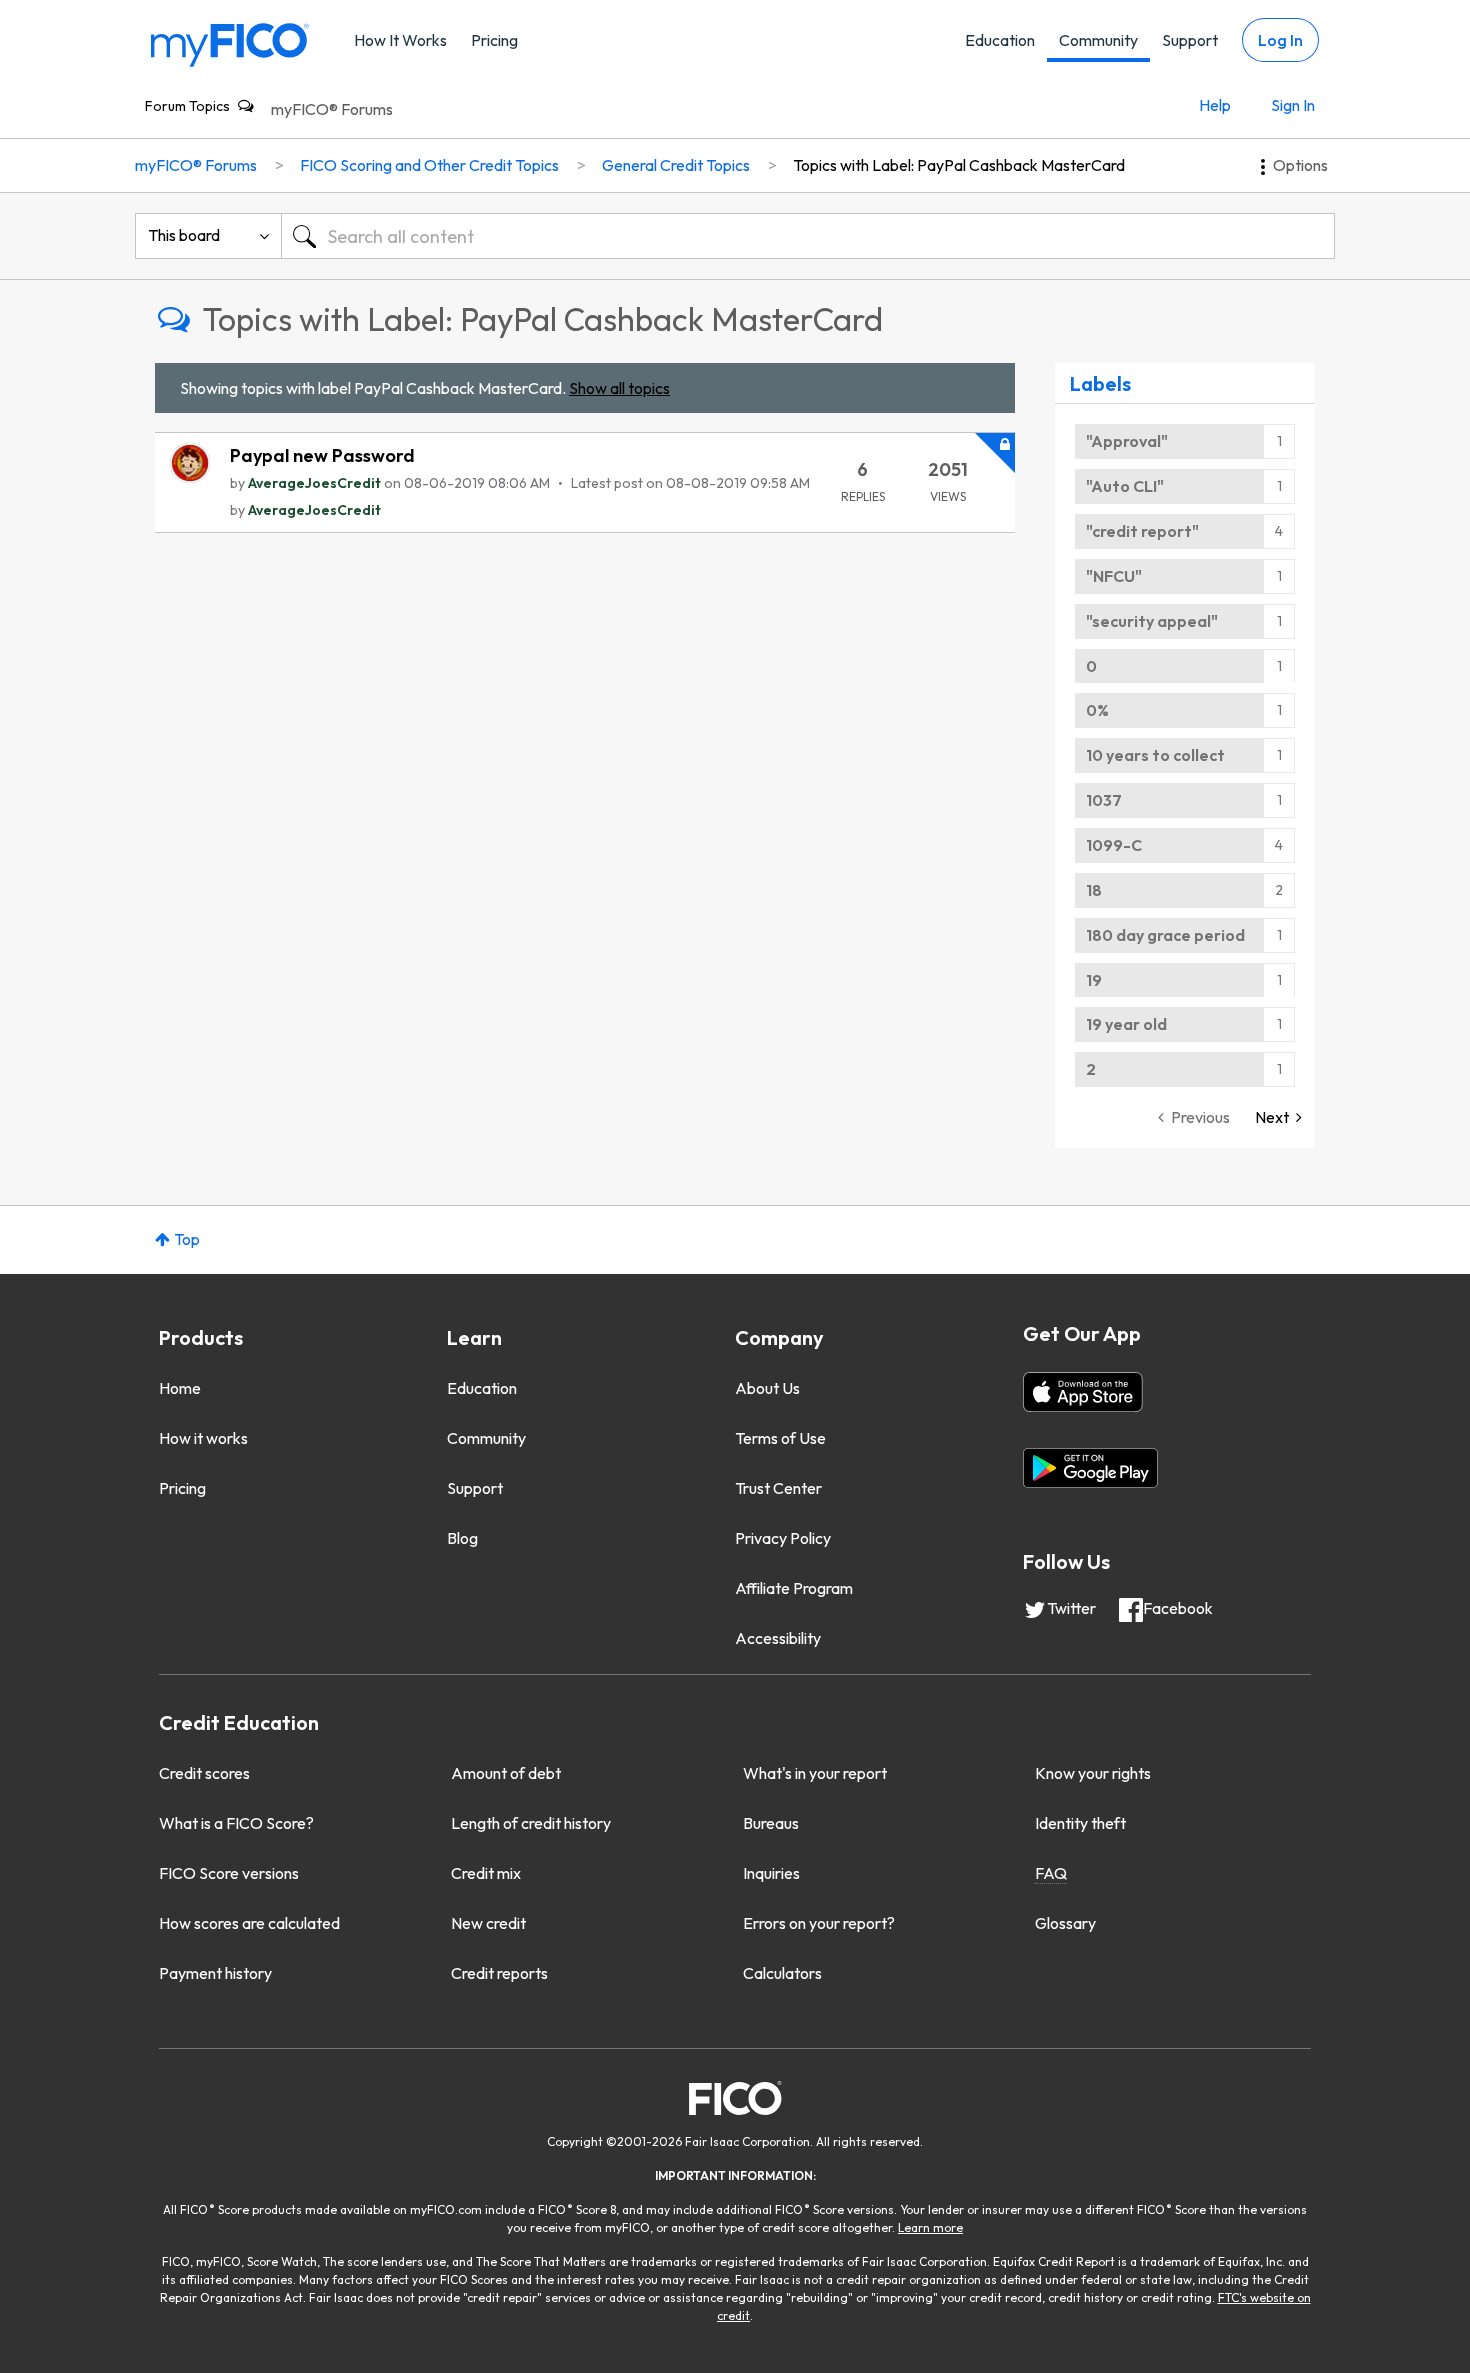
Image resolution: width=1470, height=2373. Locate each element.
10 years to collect (1155, 755)
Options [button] (1300, 165)
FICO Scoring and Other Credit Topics (429, 165)
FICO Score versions (229, 1873)
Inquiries (771, 1873)
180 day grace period (1165, 935)
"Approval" (1127, 441)
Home (180, 1388)
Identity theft (1080, 1823)
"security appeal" (1152, 621)
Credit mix (486, 1873)
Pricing (494, 40)
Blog (462, 1538)
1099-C (1114, 845)
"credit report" (1142, 531)
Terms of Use (780, 1438)
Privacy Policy (783, 1538)
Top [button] (187, 1239)
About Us (767, 1388)
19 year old (1126, 1024)
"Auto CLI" (1125, 486)
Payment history (215, 1973)
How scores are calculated (249, 1923)
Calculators (782, 1973)
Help (1215, 105)
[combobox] (808, 236)
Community (1098, 40)
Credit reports (499, 1973)
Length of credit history (531, 1823)
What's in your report (815, 1773)
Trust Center (778, 1488)
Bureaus (771, 1823)
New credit (488, 1923)
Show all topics (619, 388)
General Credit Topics (676, 165)
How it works (203, 1438)
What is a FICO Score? (236, 1823)
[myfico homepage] (230, 43)
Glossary (1065, 1923)
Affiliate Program (794, 1588)
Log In (1280, 40)
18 (1094, 890)
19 (1094, 980)
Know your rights (1093, 1773)
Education (1000, 40)
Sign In (1293, 105)
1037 (1104, 800)
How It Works (400, 40)
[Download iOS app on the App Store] (1083, 1392)
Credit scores (204, 1773)
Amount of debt (506, 1773)
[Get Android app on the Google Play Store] (1090, 1468)
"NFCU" (1114, 576)
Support (1190, 40)
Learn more (930, 2227)
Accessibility (778, 1638)
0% (1097, 710)
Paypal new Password (322, 455)
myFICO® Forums (332, 109)
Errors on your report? (819, 1923)
